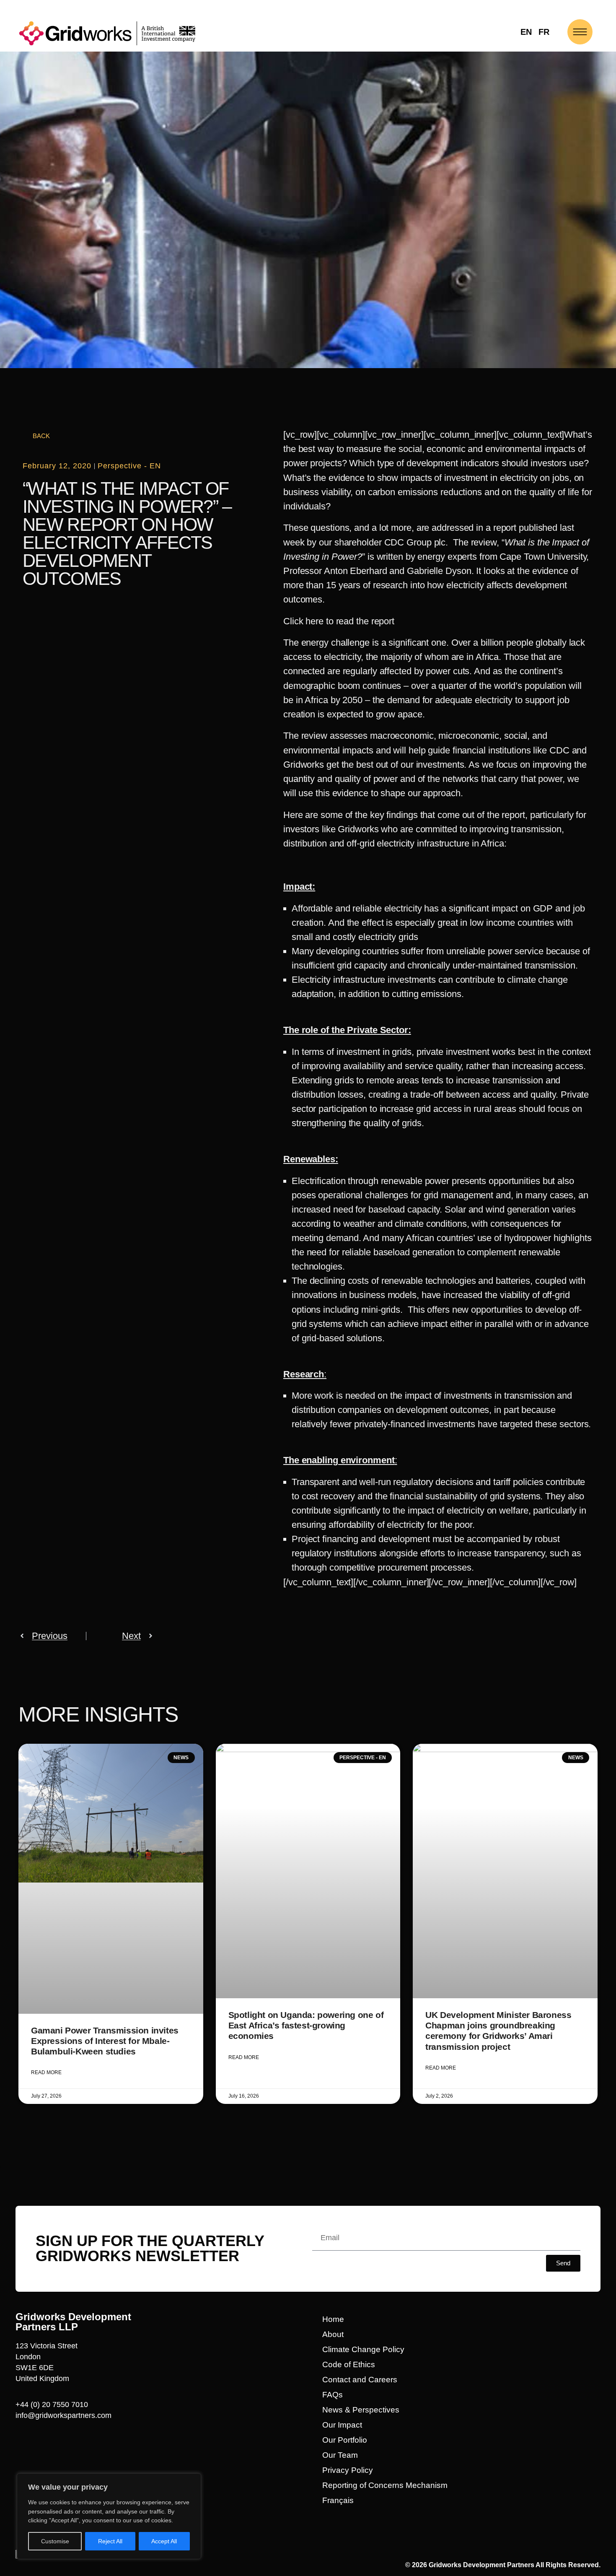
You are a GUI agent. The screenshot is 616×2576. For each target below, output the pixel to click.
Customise (55, 2541)
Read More (46, 2072)
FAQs (333, 2395)
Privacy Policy (348, 2470)
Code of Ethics (349, 2364)
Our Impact (342, 2425)
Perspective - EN (129, 466)
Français (338, 2500)
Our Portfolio (345, 2440)
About (333, 2334)
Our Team (340, 2455)
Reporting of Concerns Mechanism (385, 2485)
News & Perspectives (361, 2410)
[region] (109, 2516)
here (314, 621)
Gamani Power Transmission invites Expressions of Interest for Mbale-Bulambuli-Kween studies (105, 2041)
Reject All (110, 2541)
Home (333, 2319)
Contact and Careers (360, 2380)
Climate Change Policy (363, 2349)
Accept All (164, 2541)
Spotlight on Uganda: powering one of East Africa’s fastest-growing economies (306, 2025)
